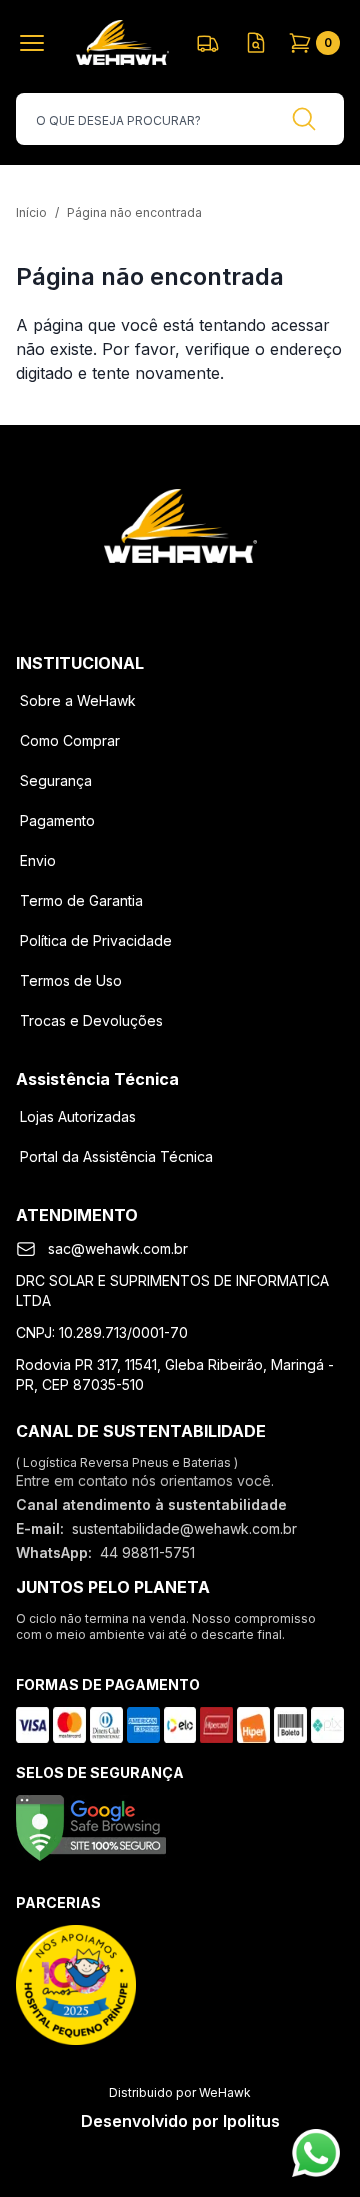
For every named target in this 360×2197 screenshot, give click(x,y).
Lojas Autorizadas (78, 1116)
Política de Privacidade (96, 940)
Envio (38, 860)
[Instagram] (180, 595)
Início (31, 212)
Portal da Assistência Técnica (116, 1156)
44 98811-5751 (147, 1552)
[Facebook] (128, 595)
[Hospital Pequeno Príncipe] (76, 1985)
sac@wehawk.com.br (118, 1248)
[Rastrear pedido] (208, 43)
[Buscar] (304, 119)
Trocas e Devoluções (91, 1020)
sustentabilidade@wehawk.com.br (184, 1528)
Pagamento (57, 820)
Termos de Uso (71, 980)
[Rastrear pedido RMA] (256, 43)
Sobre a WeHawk (78, 700)
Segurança (56, 780)
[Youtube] (232, 595)
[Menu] (36, 43)
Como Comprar (70, 740)
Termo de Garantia (81, 900)
